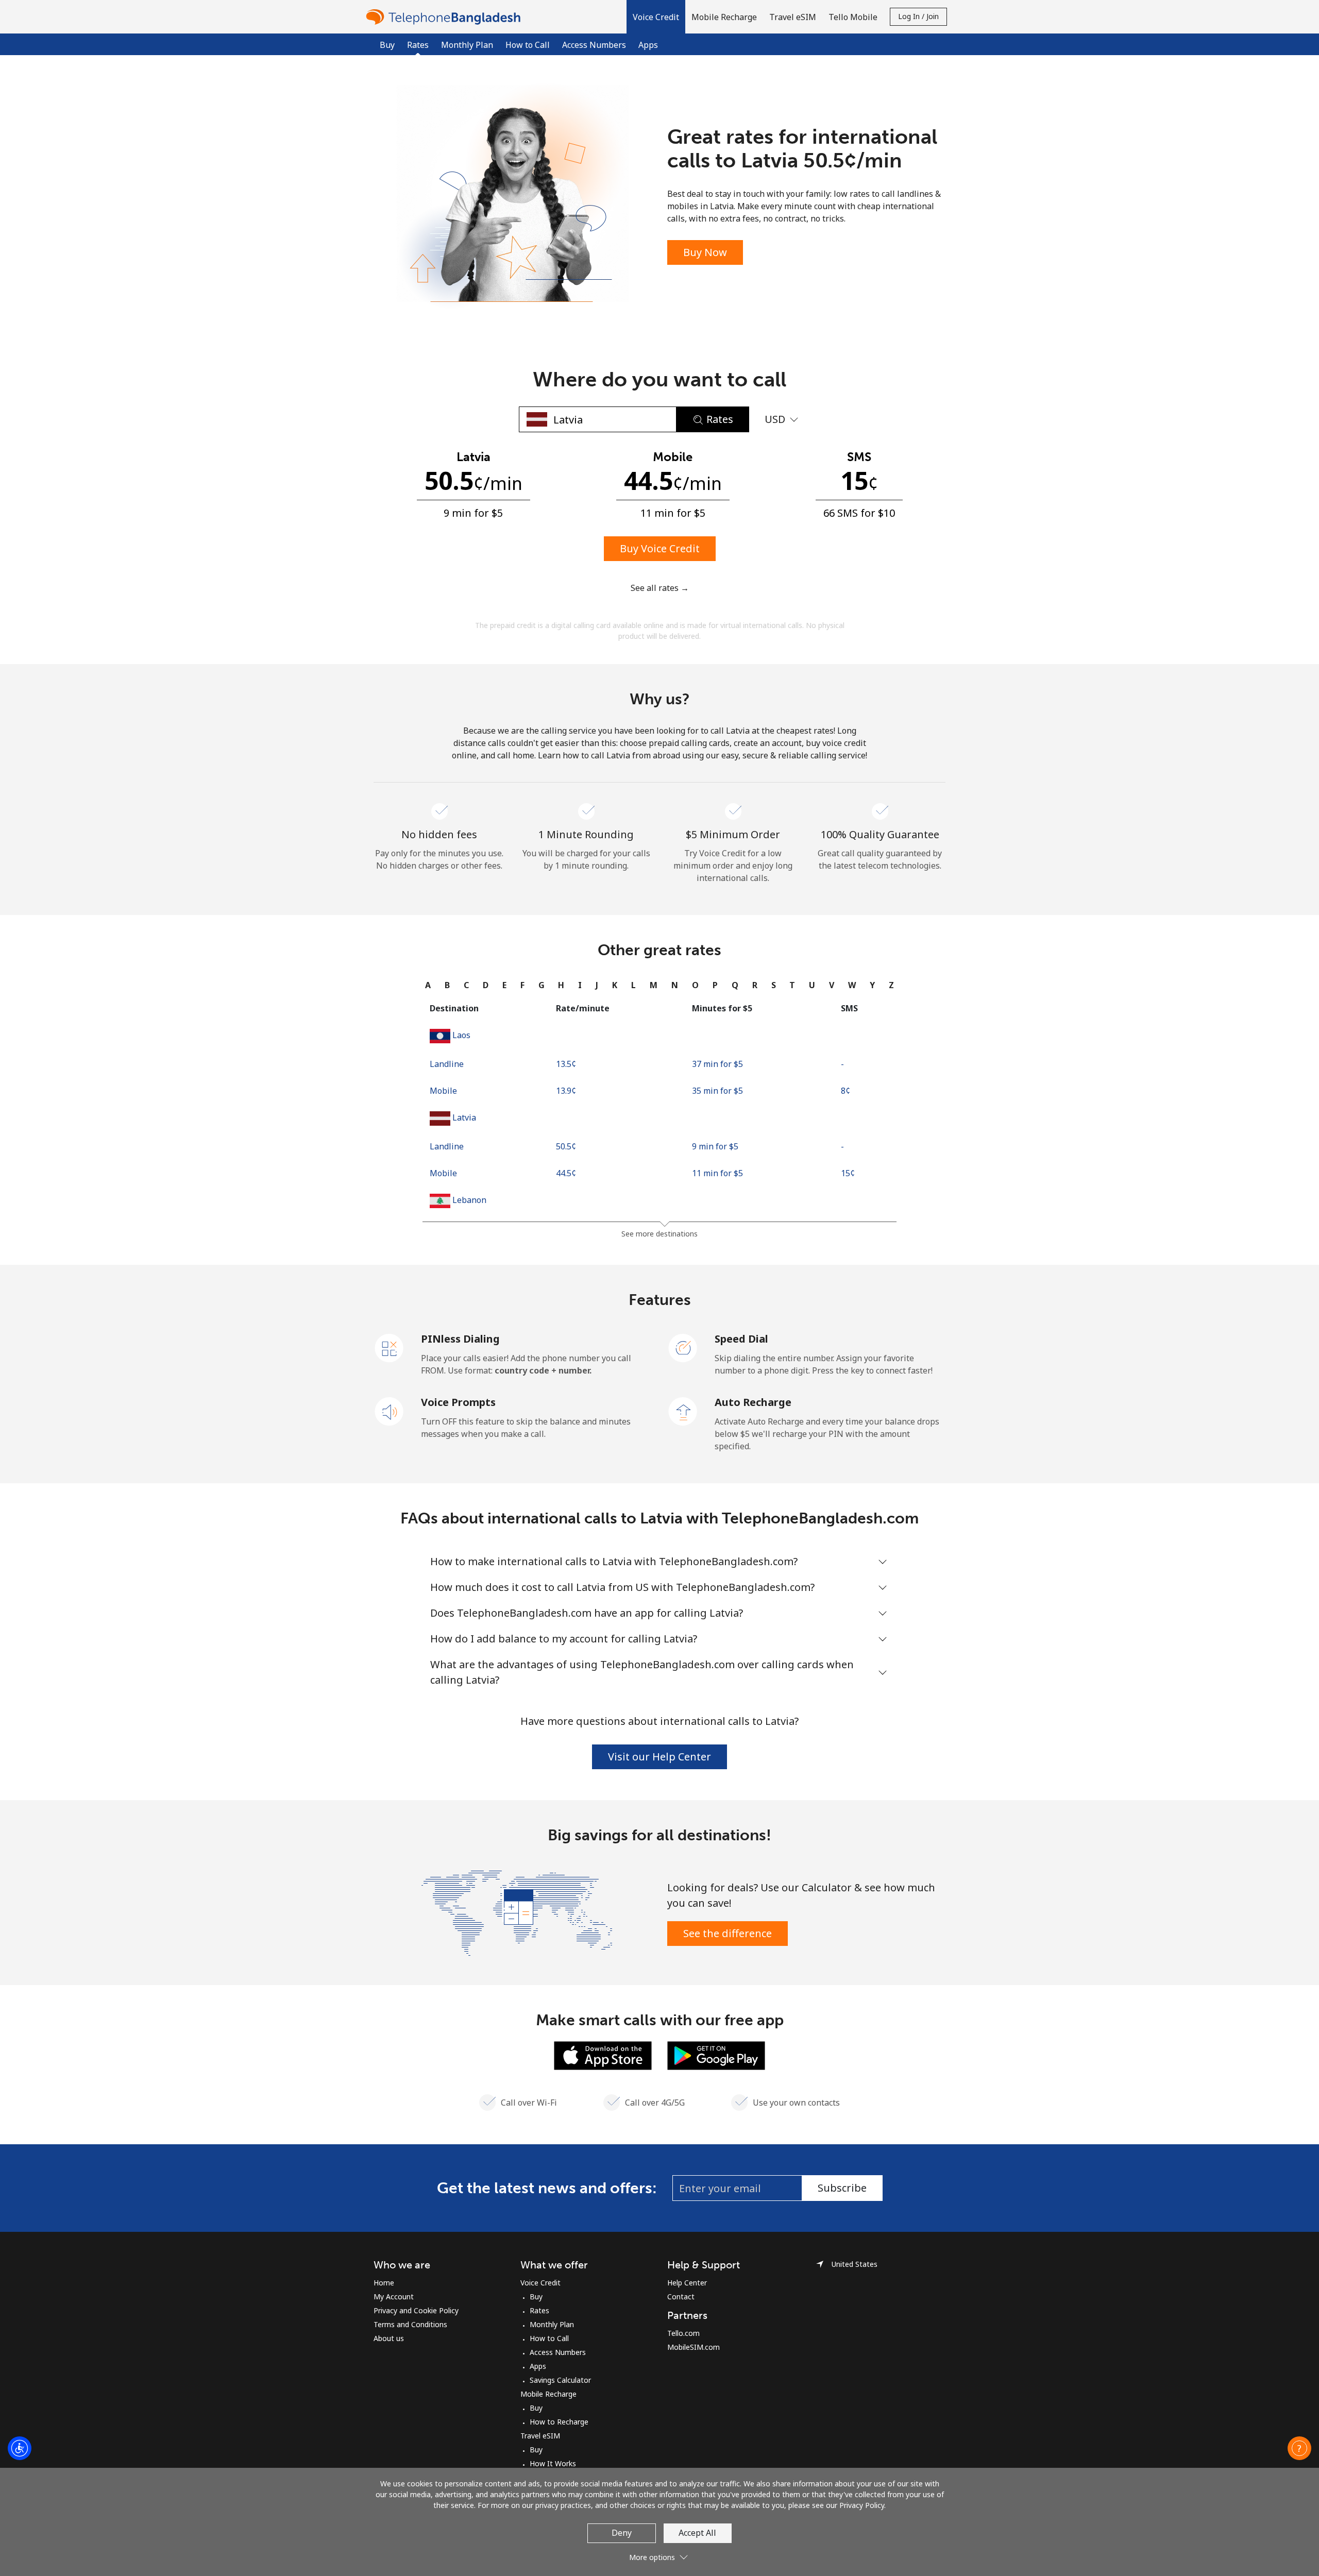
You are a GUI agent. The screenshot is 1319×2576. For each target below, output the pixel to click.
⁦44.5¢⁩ (566, 1173)
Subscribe (842, 2188)
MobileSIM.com (694, 2347)
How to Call (528, 45)
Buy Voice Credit (660, 548)
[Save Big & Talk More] (517, 1912)
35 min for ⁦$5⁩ (717, 1091)
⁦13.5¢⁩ (566, 1064)
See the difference (728, 1933)
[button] (656, 17)
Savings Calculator (560, 2380)
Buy (387, 45)
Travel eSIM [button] (793, 17)
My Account (394, 2297)
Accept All (697, 2533)
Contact (681, 2297)
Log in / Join (918, 16)
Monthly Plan (467, 45)
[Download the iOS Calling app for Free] (603, 2055)
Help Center (687, 2283)
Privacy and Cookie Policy (416, 2310)
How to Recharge (559, 2422)
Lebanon (469, 1200)
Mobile (443, 1091)
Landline (447, 1064)
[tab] (428, 985)
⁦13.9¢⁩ (566, 1091)
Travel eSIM (540, 2436)
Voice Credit (540, 2283)
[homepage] (446, 17)
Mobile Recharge (548, 2394)
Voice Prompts (458, 1402)
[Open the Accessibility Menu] (20, 2448)
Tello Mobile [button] (853, 17)
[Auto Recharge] (683, 1411)
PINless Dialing (460, 1339)
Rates (539, 2310)
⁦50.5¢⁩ (566, 1146)
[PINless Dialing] (390, 1347)
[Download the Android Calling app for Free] (716, 2055)
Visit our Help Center (659, 1757)
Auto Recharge (753, 1402)
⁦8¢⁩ (845, 1091)
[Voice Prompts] (390, 1411)
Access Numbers (594, 45)
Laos (461, 1035)
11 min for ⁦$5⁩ (717, 1173)
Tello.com (683, 2333)
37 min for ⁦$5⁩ (717, 1064)
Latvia (464, 1117)
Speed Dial (741, 1339)
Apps (648, 45)
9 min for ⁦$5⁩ (715, 1146)
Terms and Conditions (410, 2324)
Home (384, 2283)
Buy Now (705, 252)
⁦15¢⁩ (848, 1173)
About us (389, 2338)
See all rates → (660, 588)
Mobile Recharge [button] (724, 17)
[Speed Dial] (683, 1347)
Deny (622, 2533)
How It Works (553, 2463)
